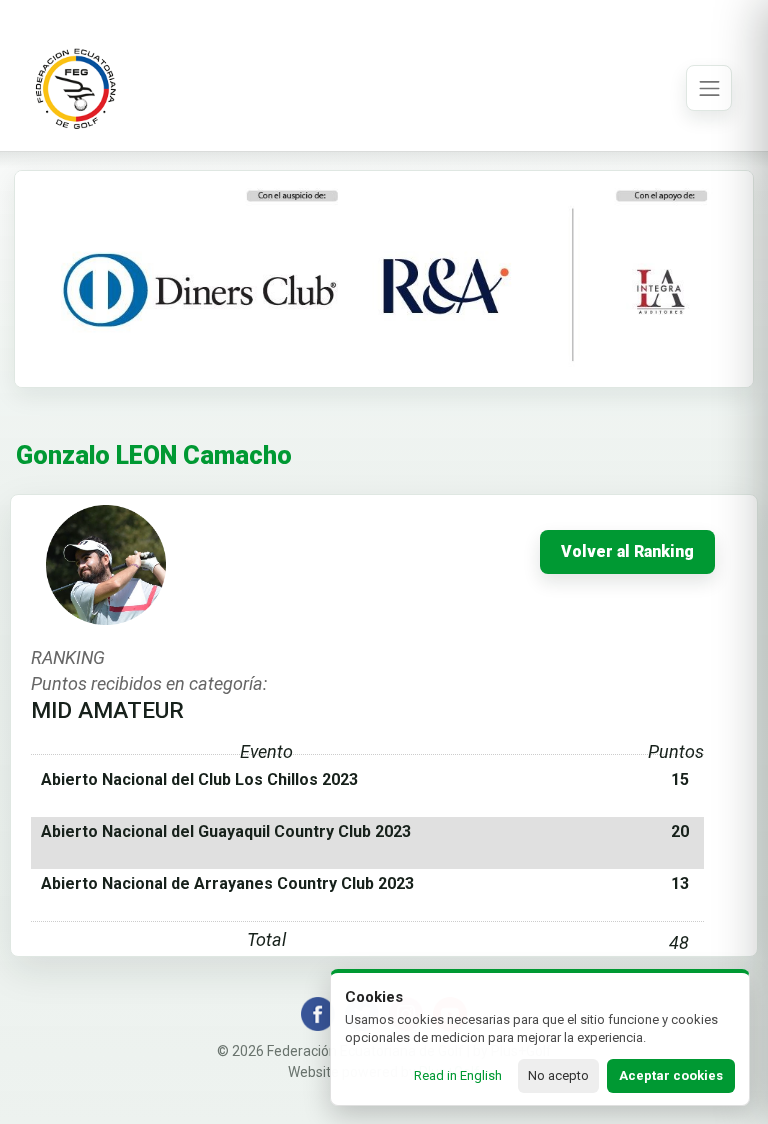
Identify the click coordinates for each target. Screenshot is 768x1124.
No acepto (558, 1075)
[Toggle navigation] (709, 88)
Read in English (458, 1075)
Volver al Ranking (627, 552)
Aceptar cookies (671, 1075)
